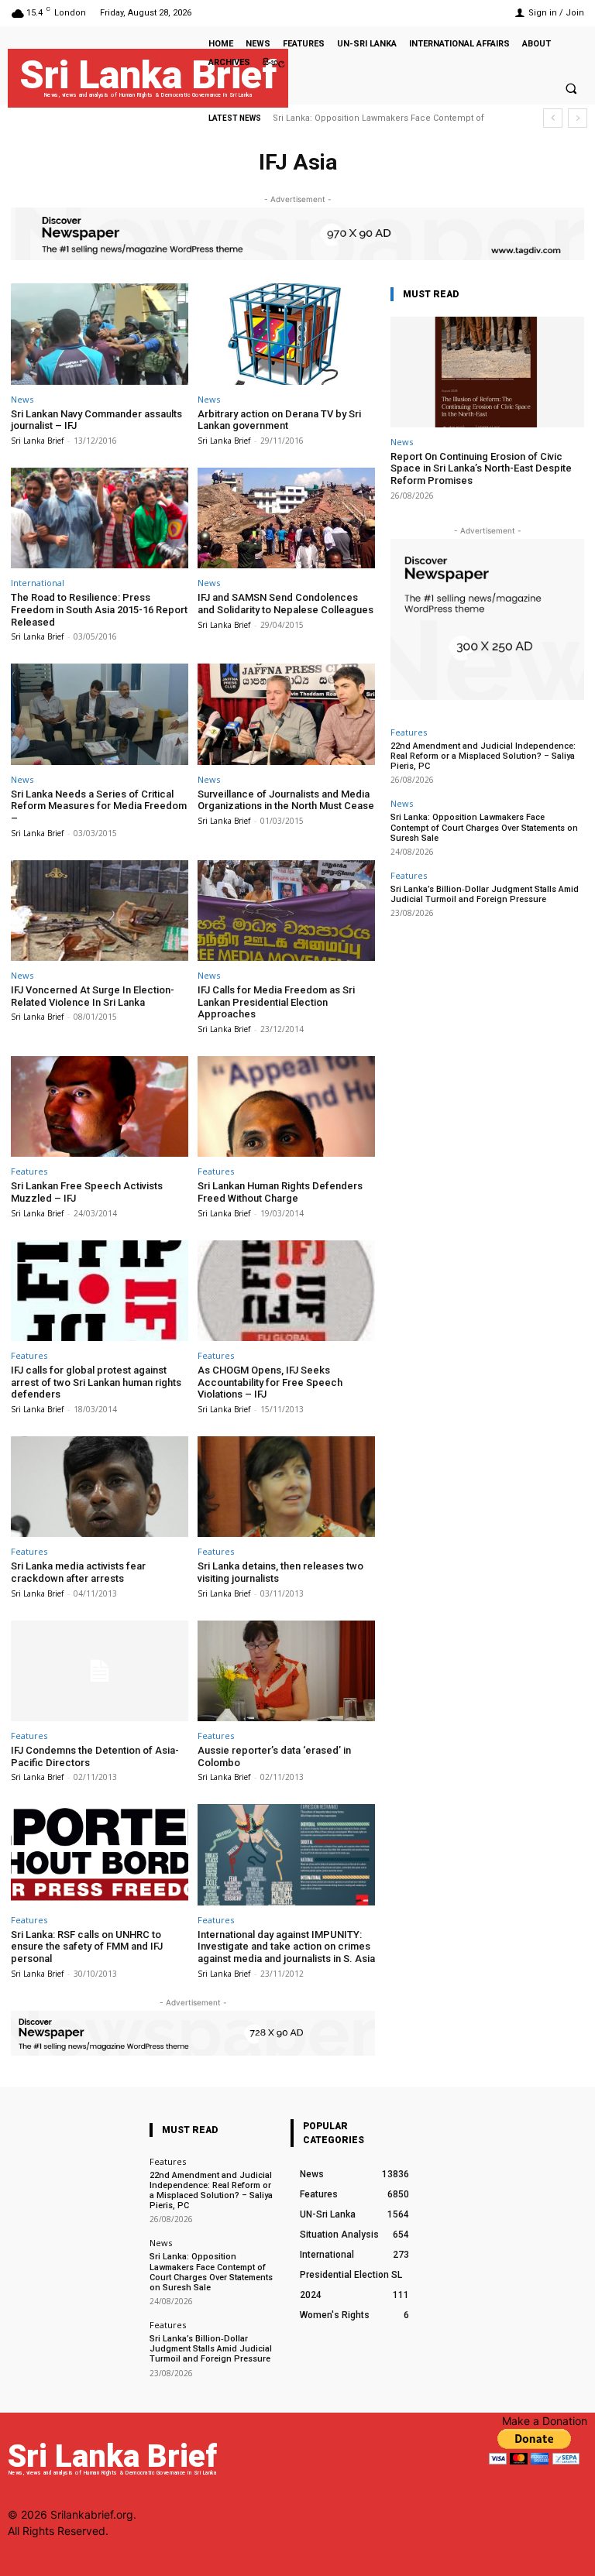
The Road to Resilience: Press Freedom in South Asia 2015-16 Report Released (99, 609)
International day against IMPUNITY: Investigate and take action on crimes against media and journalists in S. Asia (286, 1947)
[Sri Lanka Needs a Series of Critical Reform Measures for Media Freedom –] (100, 714)
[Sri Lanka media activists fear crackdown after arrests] (100, 1487)
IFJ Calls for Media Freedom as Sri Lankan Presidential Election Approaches (276, 1002)
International (38, 583)
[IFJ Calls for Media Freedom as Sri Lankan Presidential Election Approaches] (286, 911)
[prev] (553, 118)
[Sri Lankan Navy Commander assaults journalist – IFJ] (100, 334)
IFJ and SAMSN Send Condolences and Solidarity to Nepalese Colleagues (285, 604)
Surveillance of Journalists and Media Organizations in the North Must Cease (286, 800)
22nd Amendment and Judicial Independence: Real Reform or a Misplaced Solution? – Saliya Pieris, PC (483, 756)
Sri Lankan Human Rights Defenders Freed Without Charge (280, 1192)
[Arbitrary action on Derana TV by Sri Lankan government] (286, 334)
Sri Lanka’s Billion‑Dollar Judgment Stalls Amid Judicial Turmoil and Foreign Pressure (485, 894)
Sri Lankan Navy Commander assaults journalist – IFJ (96, 420)
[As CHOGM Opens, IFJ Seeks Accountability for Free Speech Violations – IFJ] (286, 1291)
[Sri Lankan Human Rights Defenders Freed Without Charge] (286, 1107)
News (22, 399)
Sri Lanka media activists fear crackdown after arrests (78, 1572)
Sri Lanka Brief (37, 441)
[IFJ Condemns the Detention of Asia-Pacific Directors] (100, 1671)
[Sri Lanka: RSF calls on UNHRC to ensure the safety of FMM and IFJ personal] (100, 1855)
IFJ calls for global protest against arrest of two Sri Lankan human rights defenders (96, 1382)
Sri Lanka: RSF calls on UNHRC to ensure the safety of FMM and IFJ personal (87, 1947)
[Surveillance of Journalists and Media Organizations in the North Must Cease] (286, 714)
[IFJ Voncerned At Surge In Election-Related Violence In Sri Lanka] (100, 911)
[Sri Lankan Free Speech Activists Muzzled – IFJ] (100, 1107)
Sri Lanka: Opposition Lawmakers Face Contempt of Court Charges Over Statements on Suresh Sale (484, 827)
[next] (578, 118)
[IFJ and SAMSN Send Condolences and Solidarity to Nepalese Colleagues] (286, 518)
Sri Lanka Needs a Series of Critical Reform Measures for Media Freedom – (99, 806)
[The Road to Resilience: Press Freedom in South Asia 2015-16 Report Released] (100, 518)
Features (29, 1171)
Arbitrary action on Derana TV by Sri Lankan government (279, 420)
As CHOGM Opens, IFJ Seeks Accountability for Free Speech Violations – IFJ (270, 1382)
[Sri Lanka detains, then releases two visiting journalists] (286, 1487)
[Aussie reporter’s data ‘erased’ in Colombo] (286, 1671)
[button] (571, 88)
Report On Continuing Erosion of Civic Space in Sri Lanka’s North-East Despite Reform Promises (481, 468)
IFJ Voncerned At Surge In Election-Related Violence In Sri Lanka (93, 996)
